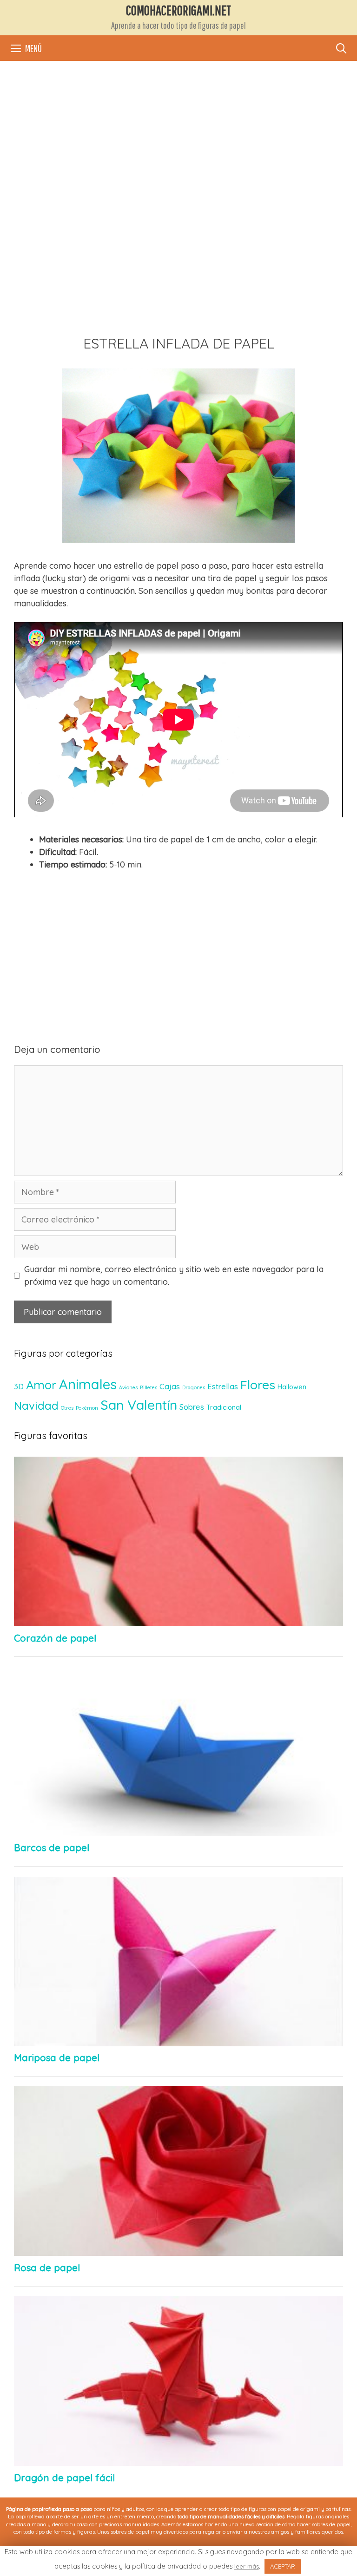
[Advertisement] (178, 140)
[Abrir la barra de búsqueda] (341, 48)
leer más (247, 2566)
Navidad (36, 1406)
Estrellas (223, 1386)
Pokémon (87, 1408)
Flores (258, 1385)
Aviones (128, 1387)
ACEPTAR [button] (283, 2566)
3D (19, 1386)
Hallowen (292, 1387)
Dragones (194, 1387)
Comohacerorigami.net (178, 10)
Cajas (170, 1386)
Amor (41, 1385)
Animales (88, 1384)
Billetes (149, 1387)
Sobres (192, 1407)
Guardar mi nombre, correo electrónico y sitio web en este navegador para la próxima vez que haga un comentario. (174, 1275)
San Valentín (139, 1405)
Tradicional (224, 1407)
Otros (67, 1408)
